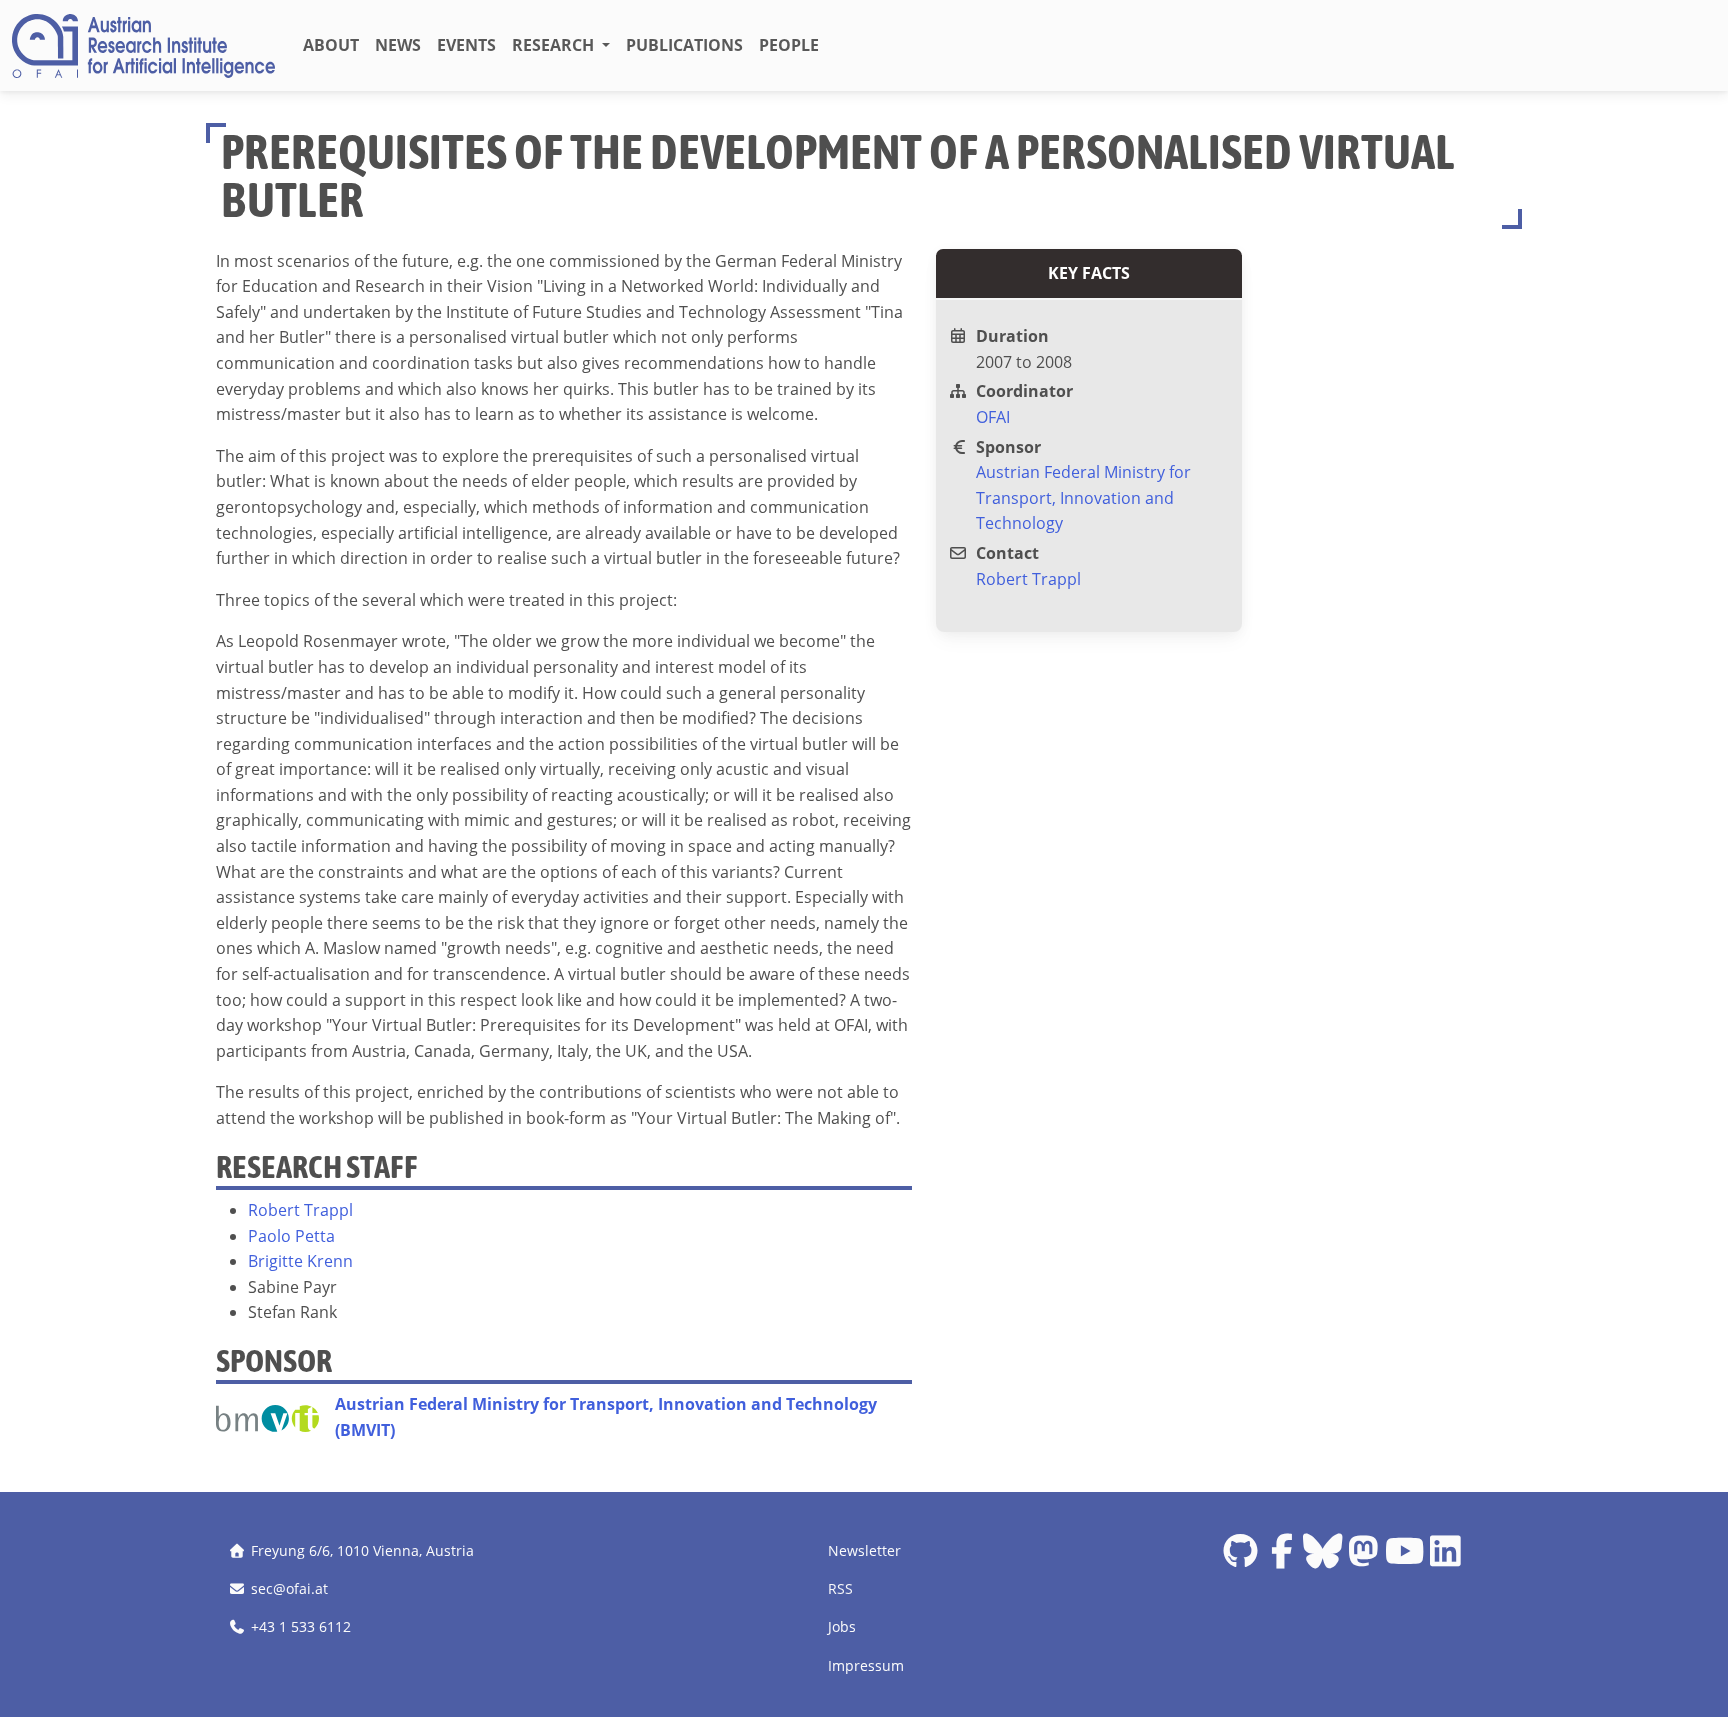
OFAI (993, 417)
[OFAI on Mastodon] (1363, 1558)
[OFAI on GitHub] (1240, 1558)
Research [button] (555, 45)
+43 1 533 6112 (301, 1626)
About (331, 45)
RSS (840, 1588)
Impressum (866, 1665)
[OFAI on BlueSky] (1322, 1558)
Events (466, 45)
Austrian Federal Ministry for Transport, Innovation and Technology (1083, 497)
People (789, 45)
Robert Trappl (300, 1210)
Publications (684, 45)
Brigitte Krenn (300, 1261)
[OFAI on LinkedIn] (1445, 1558)
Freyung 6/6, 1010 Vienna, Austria (362, 1550)
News (398, 45)
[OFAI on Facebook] (1281, 1558)
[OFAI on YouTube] (1404, 1558)
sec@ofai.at (289, 1588)
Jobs (842, 1626)
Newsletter (864, 1550)
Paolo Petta (291, 1236)
